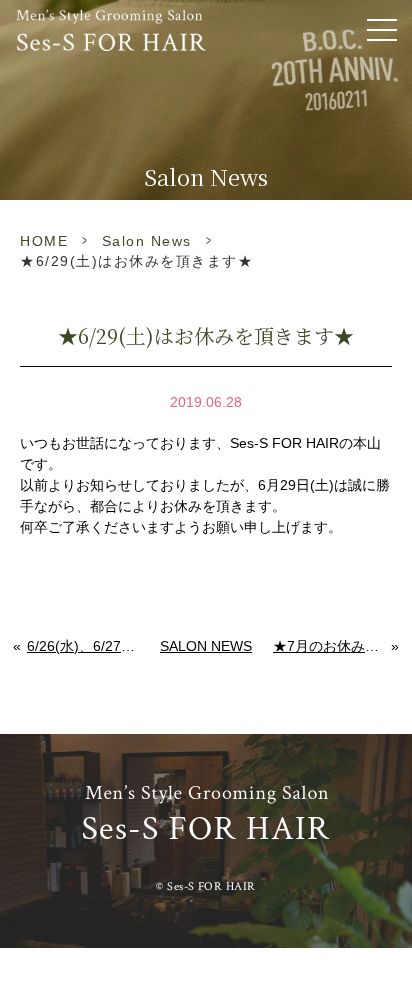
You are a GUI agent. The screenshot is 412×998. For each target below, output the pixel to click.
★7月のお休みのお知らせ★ (332, 646)
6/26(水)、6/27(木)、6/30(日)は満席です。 (83, 646)
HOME (44, 241)
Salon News (147, 241)
